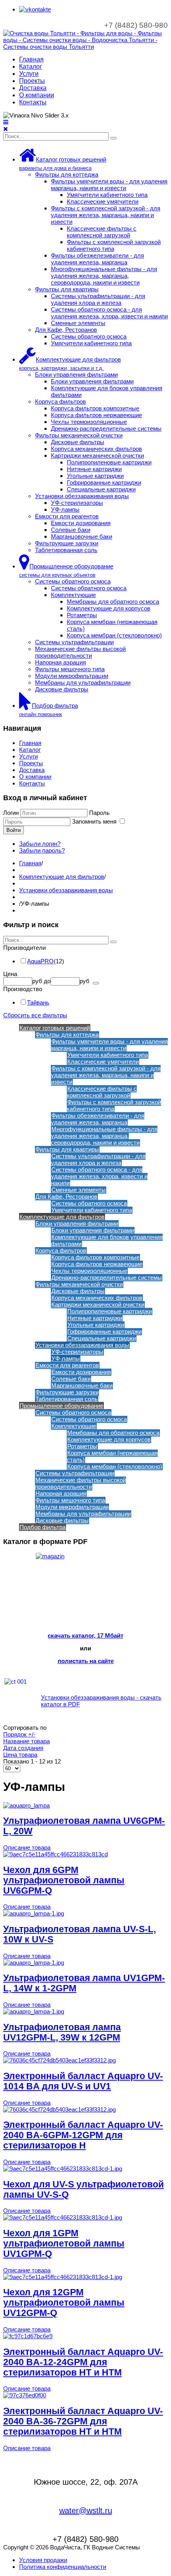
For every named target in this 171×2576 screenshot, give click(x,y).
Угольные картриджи (95, 476)
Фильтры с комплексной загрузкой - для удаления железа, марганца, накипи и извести (106, 215)
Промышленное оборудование (61, 1406)
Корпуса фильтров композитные (95, 408)
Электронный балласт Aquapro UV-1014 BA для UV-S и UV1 (83, 2081)
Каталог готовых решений (55, 1028)
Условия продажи (43, 2560)
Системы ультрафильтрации (74, 642)
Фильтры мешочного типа (70, 669)
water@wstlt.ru (86, 2511)
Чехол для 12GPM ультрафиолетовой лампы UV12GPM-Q (64, 2303)
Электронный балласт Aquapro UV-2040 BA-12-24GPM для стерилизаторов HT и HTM (83, 2362)
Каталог (31, 66)
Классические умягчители (103, 201)
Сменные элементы (78, 323)
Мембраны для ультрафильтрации (83, 683)
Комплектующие (73, 595)
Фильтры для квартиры (67, 289)
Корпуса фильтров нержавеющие (96, 415)
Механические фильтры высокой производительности (80, 652)
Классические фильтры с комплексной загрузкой (102, 232)
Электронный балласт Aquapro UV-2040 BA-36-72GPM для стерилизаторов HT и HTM (83, 2421)
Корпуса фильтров (60, 401)
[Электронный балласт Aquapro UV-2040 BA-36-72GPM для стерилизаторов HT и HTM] (25, 2395)
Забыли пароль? (42, 850)
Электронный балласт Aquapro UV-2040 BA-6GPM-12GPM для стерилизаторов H (83, 2135)
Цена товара (20, 1755)
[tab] (85, 948)
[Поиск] (113, 138)
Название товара (26, 1741)
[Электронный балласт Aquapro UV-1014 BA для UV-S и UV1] (59, 2060)
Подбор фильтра (43, 1527)
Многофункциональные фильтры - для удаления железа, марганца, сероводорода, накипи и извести (104, 276)
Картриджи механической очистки (97, 455)
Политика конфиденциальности (63, 2567)
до (47, 981)
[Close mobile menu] (6, 129)
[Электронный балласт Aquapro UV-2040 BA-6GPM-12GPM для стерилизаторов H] (59, 2109)
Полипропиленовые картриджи (109, 462)
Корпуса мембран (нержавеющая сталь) (112, 1456)
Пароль (99, 813)
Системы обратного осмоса (89, 336)
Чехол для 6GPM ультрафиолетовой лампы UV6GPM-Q (64, 1880)
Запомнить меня (95, 821)
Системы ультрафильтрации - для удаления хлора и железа (98, 299)
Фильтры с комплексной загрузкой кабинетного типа (114, 245)
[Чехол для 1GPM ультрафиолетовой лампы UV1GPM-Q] (63, 2217)
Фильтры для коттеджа (67, 174)
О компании (37, 95)
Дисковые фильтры (78, 442)
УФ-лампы (65, 509)
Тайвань (38, 1002)
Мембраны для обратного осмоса (113, 602)
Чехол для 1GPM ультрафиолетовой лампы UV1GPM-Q (64, 2244)
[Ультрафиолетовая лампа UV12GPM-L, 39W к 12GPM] (34, 2011)
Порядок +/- (19, 1734)
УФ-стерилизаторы (77, 503)
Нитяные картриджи (94, 469)
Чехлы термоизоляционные (89, 422)
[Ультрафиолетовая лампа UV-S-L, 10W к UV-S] (34, 1913)
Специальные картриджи (101, 489)
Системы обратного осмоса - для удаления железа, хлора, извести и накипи (109, 313)
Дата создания (23, 1748)
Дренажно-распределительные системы (106, 428)
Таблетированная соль (66, 550)
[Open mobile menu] (6, 122)
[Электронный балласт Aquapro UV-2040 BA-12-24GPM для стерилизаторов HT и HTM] (28, 2336)
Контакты (33, 102)
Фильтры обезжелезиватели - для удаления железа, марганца (97, 259)
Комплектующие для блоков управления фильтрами (107, 1240)
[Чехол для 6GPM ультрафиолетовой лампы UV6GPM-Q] (55, 1854)
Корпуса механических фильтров (96, 449)
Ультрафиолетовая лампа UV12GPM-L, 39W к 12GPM (62, 2032)
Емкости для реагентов (67, 516)
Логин (11, 813)
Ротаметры (82, 615)
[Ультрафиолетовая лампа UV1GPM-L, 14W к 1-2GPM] (34, 1963)
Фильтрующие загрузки (67, 543)
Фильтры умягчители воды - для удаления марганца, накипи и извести (109, 185)
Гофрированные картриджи (104, 482)
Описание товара (27, 1847)
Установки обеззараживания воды (82, 496)
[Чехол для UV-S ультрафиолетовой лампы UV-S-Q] (63, 2169)
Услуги (29, 74)
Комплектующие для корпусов (109, 608)
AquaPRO (40, 961)
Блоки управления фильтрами (76, 374)
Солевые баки (71, 530)
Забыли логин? (40, 844)
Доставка (33, 88)
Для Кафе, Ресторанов (66, 330)
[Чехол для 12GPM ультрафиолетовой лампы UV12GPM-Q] (63, 2277)
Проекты (32, 81)
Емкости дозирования (81, 523)
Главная (31, 59)
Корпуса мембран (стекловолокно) (114, 635)
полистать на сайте (86, 1661)
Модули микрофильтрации (72, 676)
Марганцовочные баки (82, 536)
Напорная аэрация (60, 662)
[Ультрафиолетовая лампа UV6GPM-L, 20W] (26, 1805)
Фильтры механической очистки (79, 435)
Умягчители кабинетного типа (107, 195)
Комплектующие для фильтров (62, 877)
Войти (14, 830)
